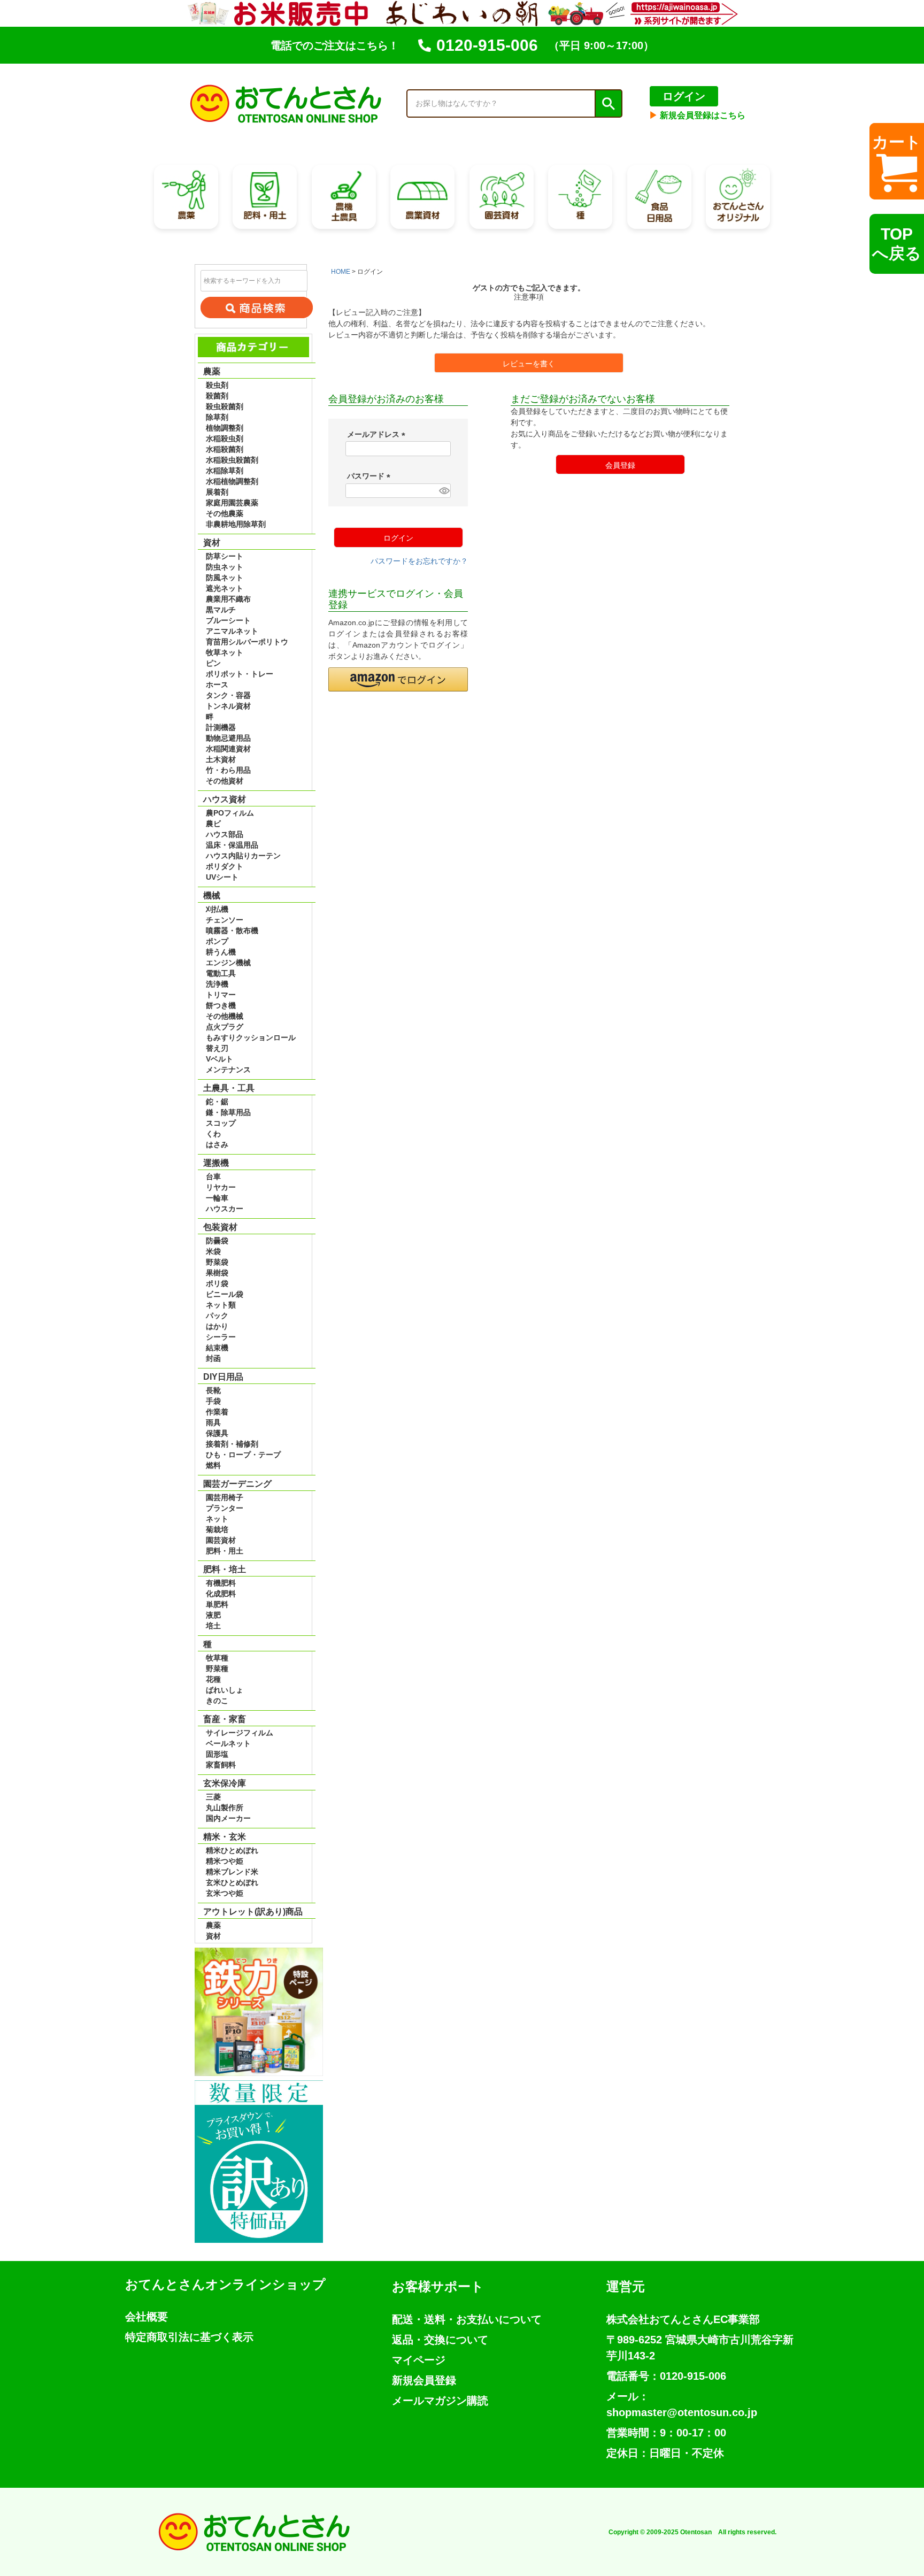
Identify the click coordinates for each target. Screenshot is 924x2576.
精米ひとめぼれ (232, 1850)
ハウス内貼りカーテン (243, 856)
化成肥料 (221, 1594)
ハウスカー (225, 1209)
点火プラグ (225, 1027)
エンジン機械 (228, 963)
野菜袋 (217, 1262)
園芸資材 (221, 1540)
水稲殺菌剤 (225, 449)
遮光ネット (225, 588)
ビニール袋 (225, 1294)
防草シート (225, 556)
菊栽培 (217, 1529)
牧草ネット (225, 652)
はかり (217, 1326)
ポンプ (217, 941)
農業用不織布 (228, 599)
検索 (608, 104)
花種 (213, 1679)
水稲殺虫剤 (225, 439)
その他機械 (225, 1016)
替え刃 (217, 1048)
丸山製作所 (225, 1808)
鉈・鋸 (217, 1102)
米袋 (213, 1251)
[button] (398, 679)
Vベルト (220, 1059)
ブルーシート (228, 620)
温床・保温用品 (232, 845)
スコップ (221, 1123)
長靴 (213, 1390)
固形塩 (217, 1754)
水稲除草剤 (225, 471)
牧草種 (217, 1658)
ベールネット (228, 1743)
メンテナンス (228, 1070)
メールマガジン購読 (440, 2401)
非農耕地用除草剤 (236, 524)
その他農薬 (225, 513)
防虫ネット (225, 567)
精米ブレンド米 (232, 1872)
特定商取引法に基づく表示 (189, 2337)
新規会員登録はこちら (697, 115)
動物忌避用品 (228, 738)
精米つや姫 (225, 1861)
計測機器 (221, 727)
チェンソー (225, 920)
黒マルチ (221, 610)
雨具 (213, 1422)
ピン (213, 663)
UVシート (222, 877)
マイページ (419, 2360)
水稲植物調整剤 (232, 481)
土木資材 (221, 759)
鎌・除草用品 (228, 1112)
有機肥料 (221, 1583)
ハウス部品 (225, 834)
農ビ (213, 824)
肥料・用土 (225, 1551)
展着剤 (217, 492)
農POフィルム (230, 813)
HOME (341, 272)
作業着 (217, 1412)
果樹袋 (217, 1273)
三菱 (213, 1797)
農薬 (213, 1925)
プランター (225, 1508)
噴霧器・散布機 (232, 931)
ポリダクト (225, 866)
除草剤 (217, 417)
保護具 (217, 1433)
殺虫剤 (217, 385)
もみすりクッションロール (251, 1037)
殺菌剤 (217, 396)
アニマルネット (232, 631)
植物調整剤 (225, 428)
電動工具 (221, 973)
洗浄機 (217, 984)
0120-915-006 (487, 45)
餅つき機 (221, 1005)
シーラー (221, 1337)
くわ (213, 1134)
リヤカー (221, 1187)
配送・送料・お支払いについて (467, 2319)
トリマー (221, 995)
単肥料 (217, 1604)
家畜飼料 (221, 1765)
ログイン (684, 96)
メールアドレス (378, 434)
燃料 (213, 1465)
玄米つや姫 (225, 1893)
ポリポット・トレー (240, 674)
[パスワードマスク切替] (443, 491)
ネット (217, 1519)
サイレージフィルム (240, 1733)
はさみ (217, 1144)
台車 (213, 1176)
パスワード (371, 476)
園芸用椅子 (225, 1497)
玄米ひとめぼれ (232, 1882)
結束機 (217, 1348)
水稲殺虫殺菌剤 (232, 460)
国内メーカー (228, 1818)
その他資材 (225, 781)
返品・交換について (440, 2340)
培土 (213, 1626)
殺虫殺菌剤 (225, 406)
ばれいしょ (225, 1690)
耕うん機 (221, 952)
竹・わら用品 (228, 770)
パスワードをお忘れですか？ (419, 561)
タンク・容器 (228, 695)
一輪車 (217, 1198)
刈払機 (217, 909)
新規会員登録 (424, 2380)
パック (217, 1316)
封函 (213, 1358)
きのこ (217, 1701)
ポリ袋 (217, 1283)
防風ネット (225, 578)
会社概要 (147, 2317)
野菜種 (217, 1668)
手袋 (213, 1401)
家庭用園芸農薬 (232, 503)
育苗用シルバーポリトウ (247, 642)
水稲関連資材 (228, 749)
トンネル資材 (228, 706)
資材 (213, 1936)
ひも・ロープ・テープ (243, 1455)
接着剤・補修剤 (232, 1444)
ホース (217, 685)
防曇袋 (217, 1241)
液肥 (213, 1615)
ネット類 (221, 1305)
